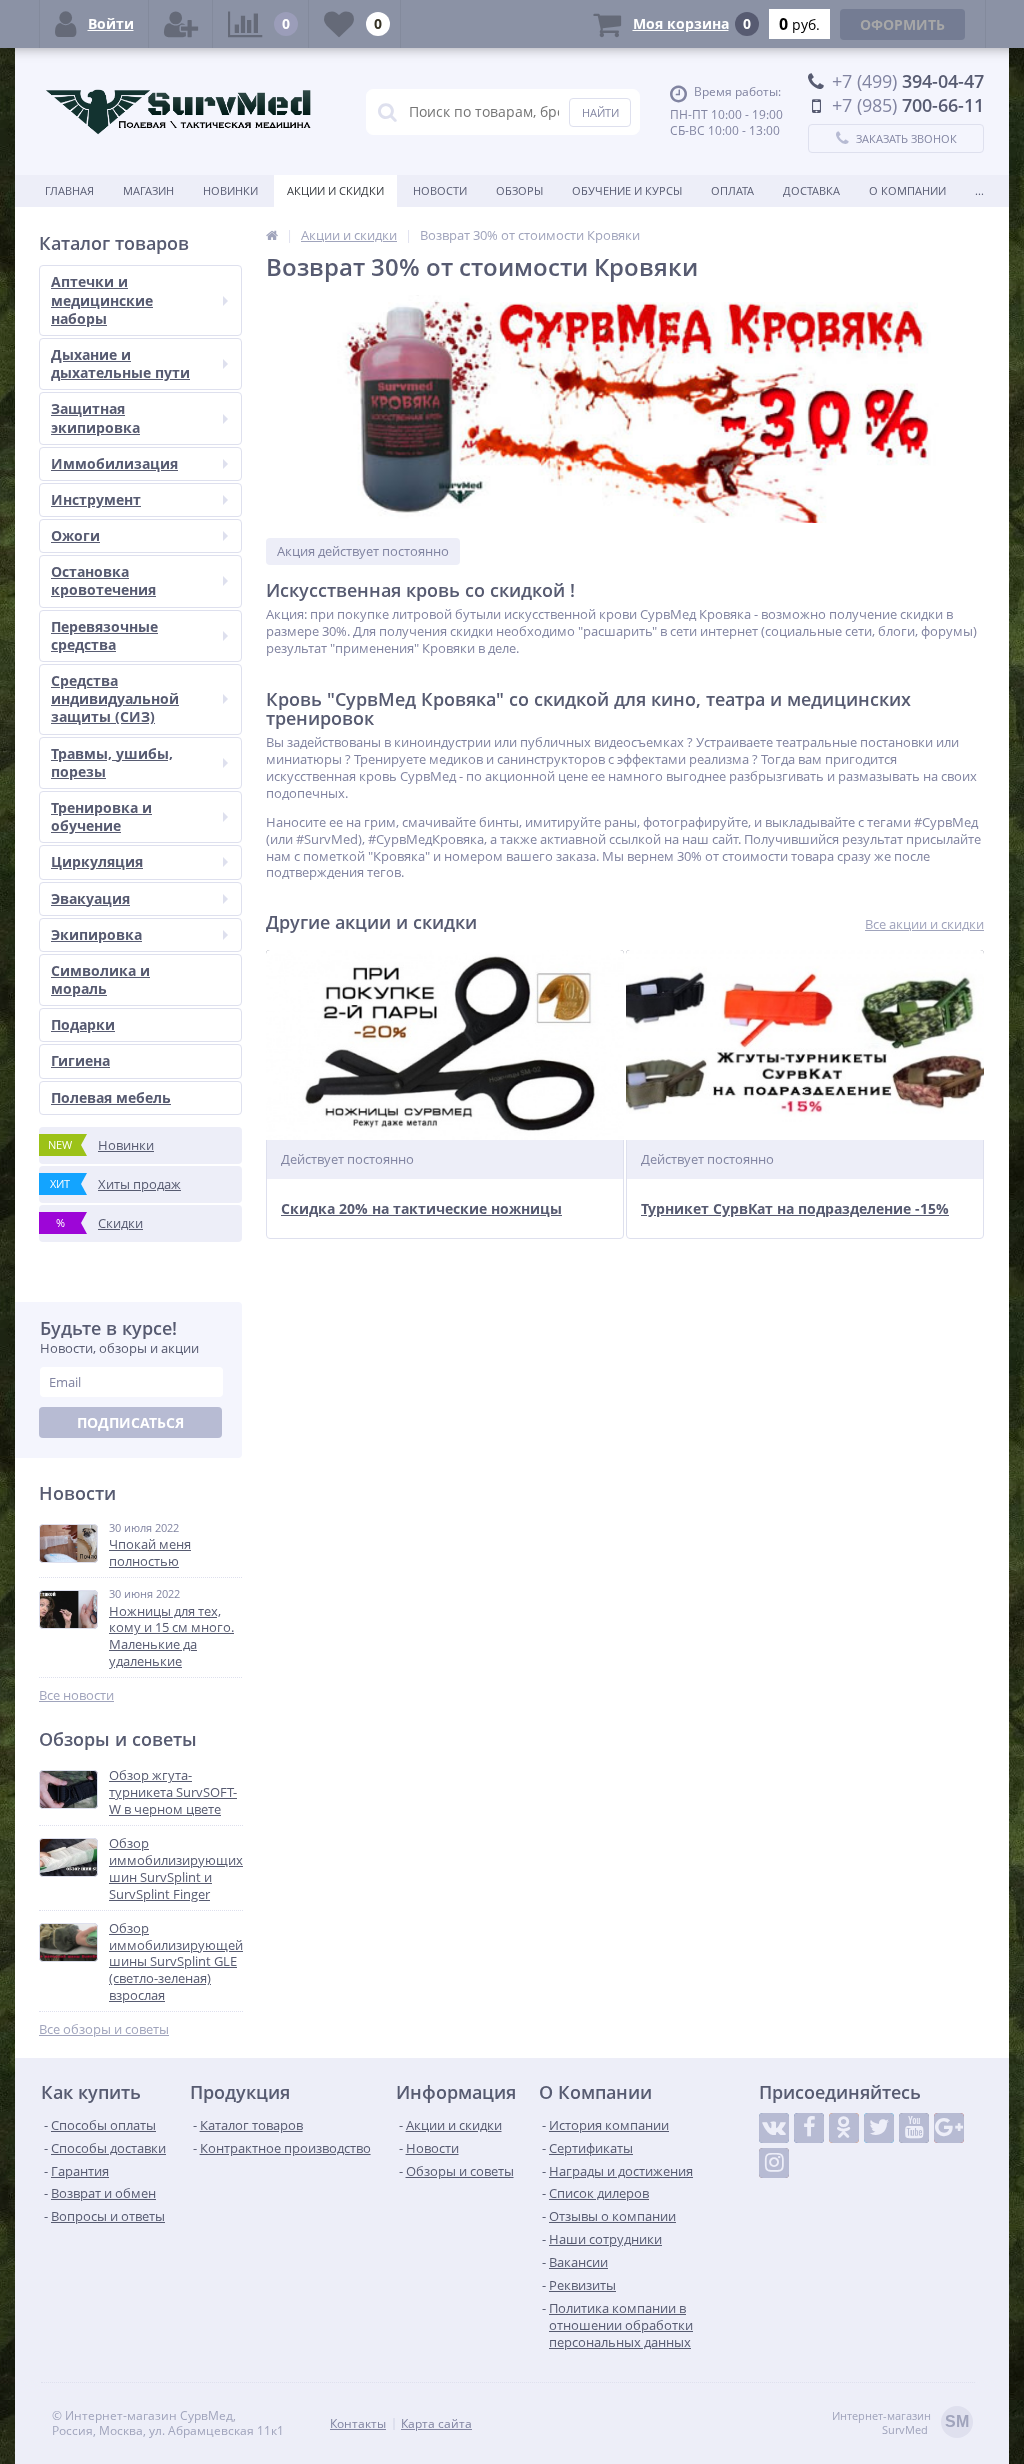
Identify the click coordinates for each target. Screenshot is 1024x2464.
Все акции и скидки (924, 924)
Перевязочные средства (104, 635)
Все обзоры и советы (104, 2029)
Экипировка (96, 934)
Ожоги (75, 535)
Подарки (83, 1024)
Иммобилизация (114, 463)
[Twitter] (879, 2128)
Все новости (76, 1695)
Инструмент (96, 499)
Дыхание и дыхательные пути (120, 363)
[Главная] (272, 235)
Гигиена (80, 1060)
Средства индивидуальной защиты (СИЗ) (115, 698)
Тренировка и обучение (101, 816)
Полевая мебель (111, 1097)
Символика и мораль (100, 979)
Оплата (732, 190)
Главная (69, 190)
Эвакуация (90, 898)
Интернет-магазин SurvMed (900, 2423)
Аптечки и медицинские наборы (102, 299)
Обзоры (519, 190)
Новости (440, 190)
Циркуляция (97, 861)
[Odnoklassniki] (844, 2128)
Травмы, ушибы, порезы (112, 762)
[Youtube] (914, 2128)
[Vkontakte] (774, 2128)
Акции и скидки (335, 190)
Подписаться (130, 1422)
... (979, 190)
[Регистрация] (181, 24)
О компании (907, 190)
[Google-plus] (949, 2128)
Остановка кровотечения (103, 580)
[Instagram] (774, 2163)
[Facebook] (809, 2128)
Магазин (148, 190)
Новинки (230, 190)
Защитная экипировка (95, 417)
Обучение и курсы (627, 190)
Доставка (811, 190)
